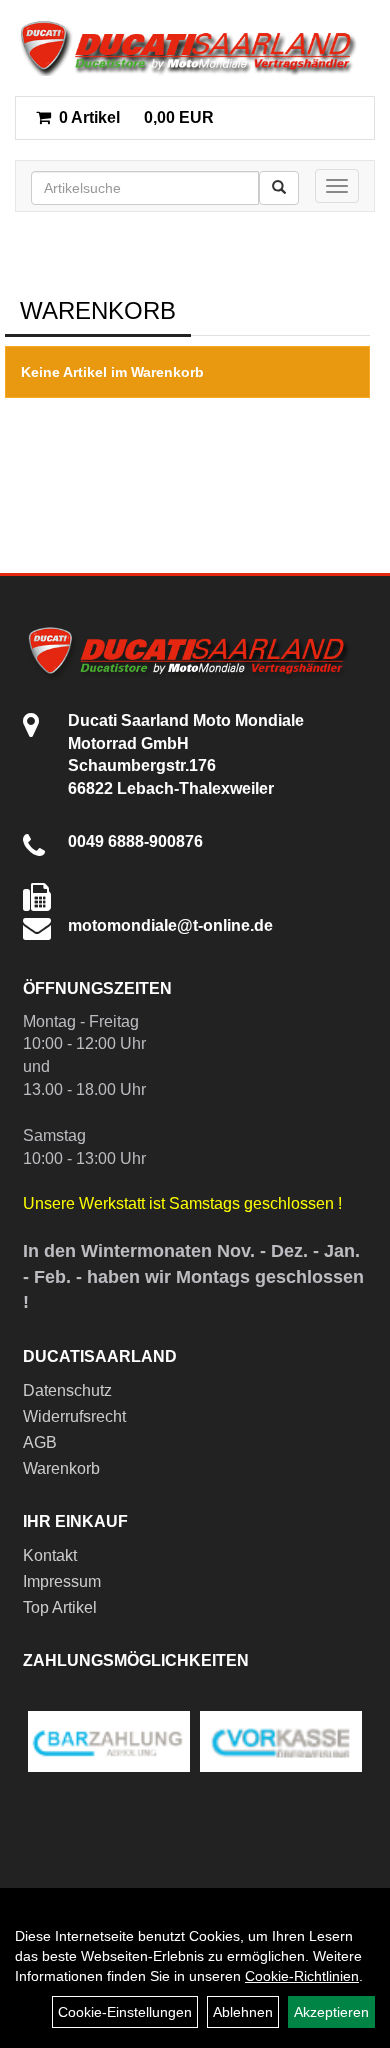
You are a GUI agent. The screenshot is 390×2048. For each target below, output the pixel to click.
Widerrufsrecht (74, 1416)
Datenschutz (67, 1390)
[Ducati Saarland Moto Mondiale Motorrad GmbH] (195, 48)
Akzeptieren (331, 2012)
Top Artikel (60, 1607)
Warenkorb (61, 1468)
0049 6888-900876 (135, 841)
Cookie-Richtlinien (302, 1976)
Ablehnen (243, 2012)
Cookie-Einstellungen (125, 2012)
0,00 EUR (136, 117)
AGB (40, 1442)
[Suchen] (279, 188)
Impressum (62, 1581)
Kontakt (50, 1555)
